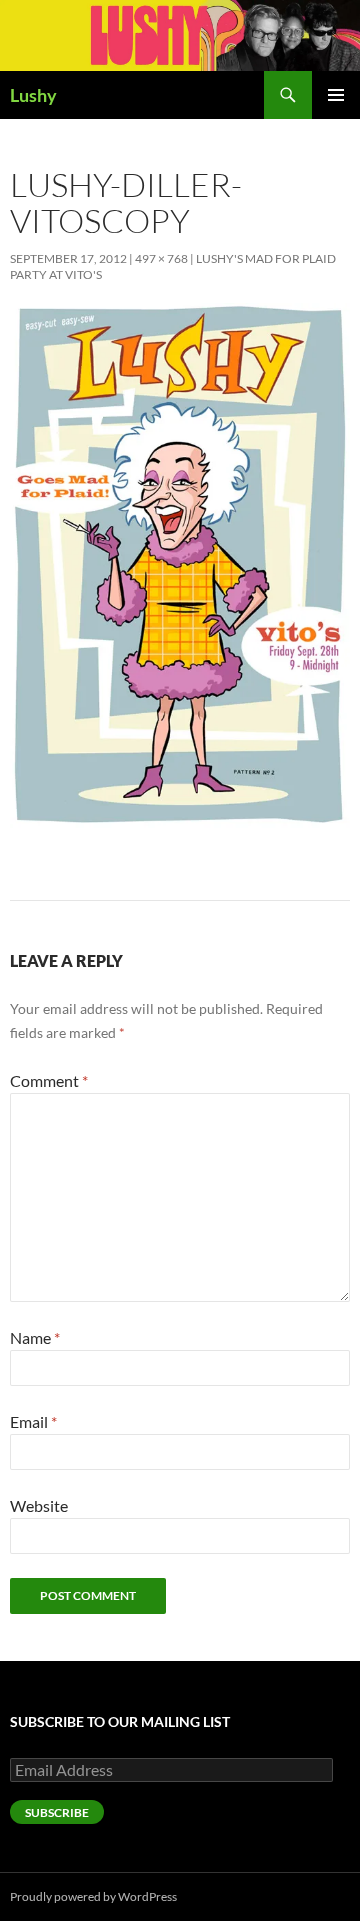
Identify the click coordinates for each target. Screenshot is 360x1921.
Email (33, 1421)
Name (35, 1337)
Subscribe (57, 1812)
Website (39, 1505)
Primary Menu (336, 95)
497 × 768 (161, 258)
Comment (49, 1080)
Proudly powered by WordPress (93, 1896)
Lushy (33, 95)
